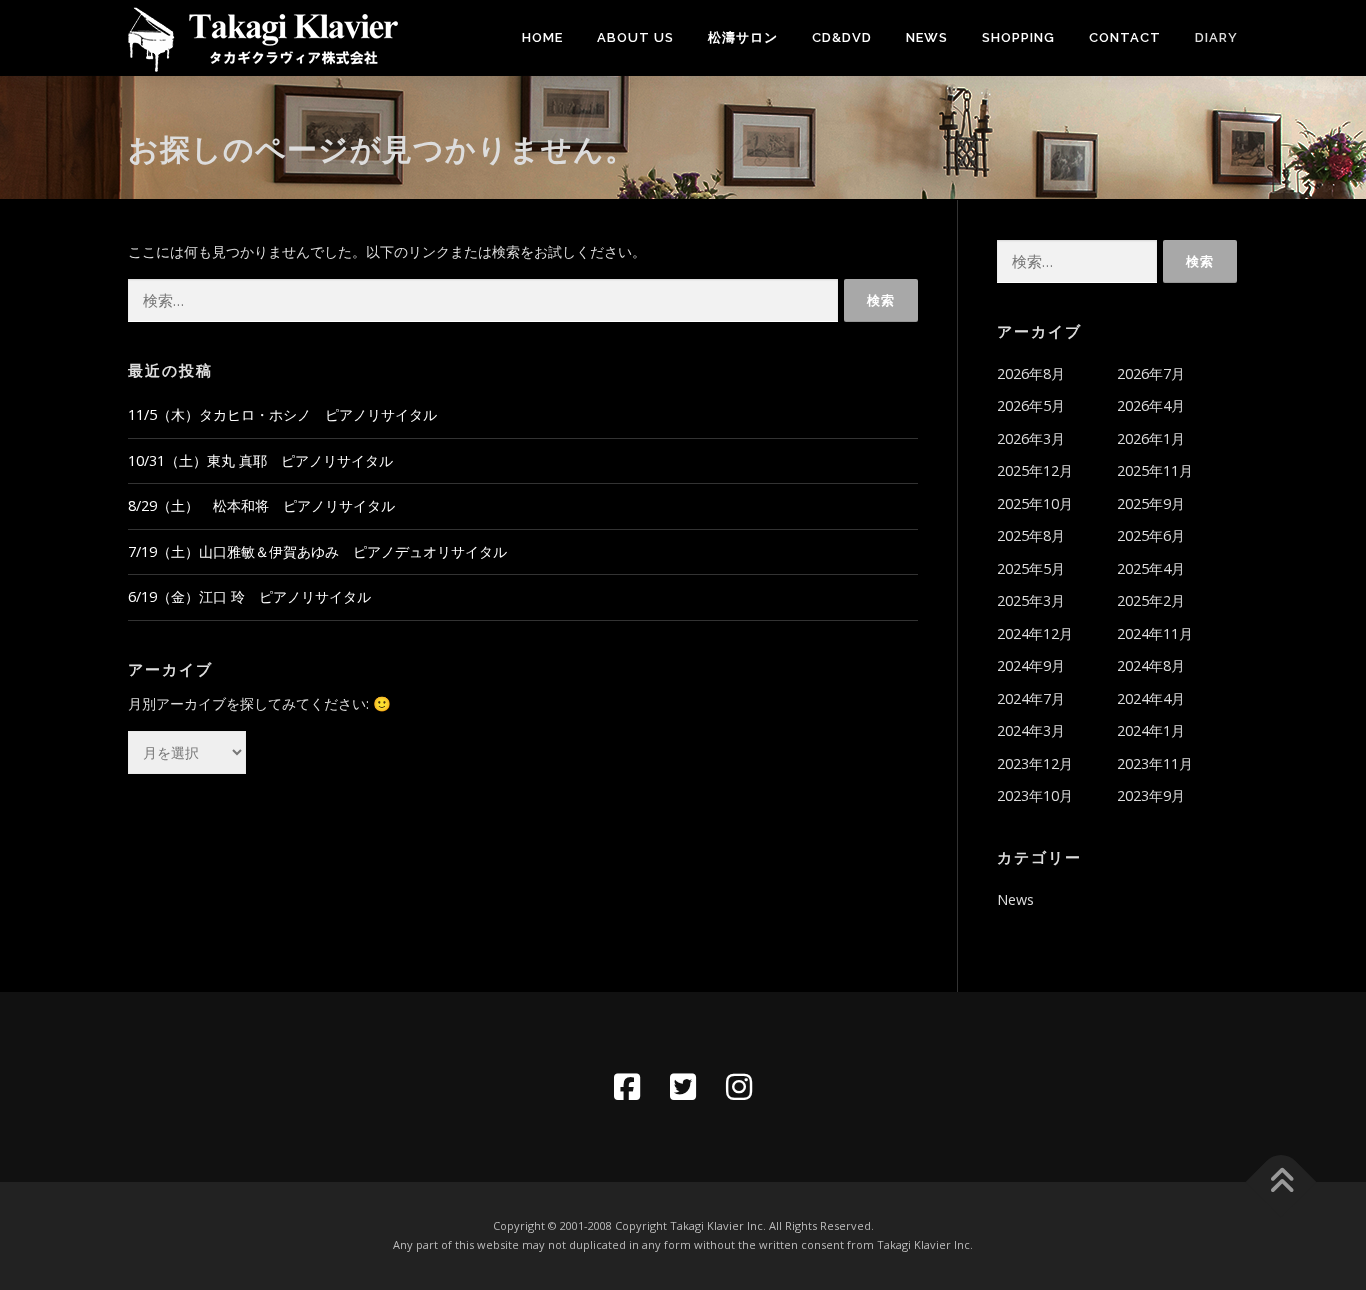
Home (542, 37)
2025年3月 (1031, 600)
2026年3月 (1031, 438)
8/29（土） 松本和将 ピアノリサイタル (261, 505)
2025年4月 (1151, 568)
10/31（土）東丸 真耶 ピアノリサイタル (260, 460)
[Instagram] (739, 1087)
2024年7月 (1031, 698)
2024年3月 (1031, 730)
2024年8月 (1151, 665)
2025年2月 (1151, 600)
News (927, 37)
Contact (1125, 37)
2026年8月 (1031, 373)
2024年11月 (1155, 633)
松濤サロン (743, 37)
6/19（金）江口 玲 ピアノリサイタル (249, 596)
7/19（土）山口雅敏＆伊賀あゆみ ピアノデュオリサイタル (317, 551)
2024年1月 (1151, 730)
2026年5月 (1031, 405)
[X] (683, 1087)
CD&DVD (842, 37)
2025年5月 (1031, 568)
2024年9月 (1031, 665)
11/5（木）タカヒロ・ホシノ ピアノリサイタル (282, 414)
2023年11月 (1155, 763)
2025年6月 (1151, 535)
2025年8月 (1031, 535)
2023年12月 (1035, 763)
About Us (635, 37)
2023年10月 (1035, 795)
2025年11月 (1155, 470)
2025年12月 (1035, 470)
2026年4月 (1151, 405)
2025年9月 (1151, 503)
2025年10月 (1035, 503)
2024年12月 (1035, 633)
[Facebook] (627, 1087)
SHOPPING (1018, 37)
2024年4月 (1151, 698)
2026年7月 (1151, 373)
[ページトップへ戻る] (1281, 1182)
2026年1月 (1151, 438)
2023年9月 (1151, 795)
